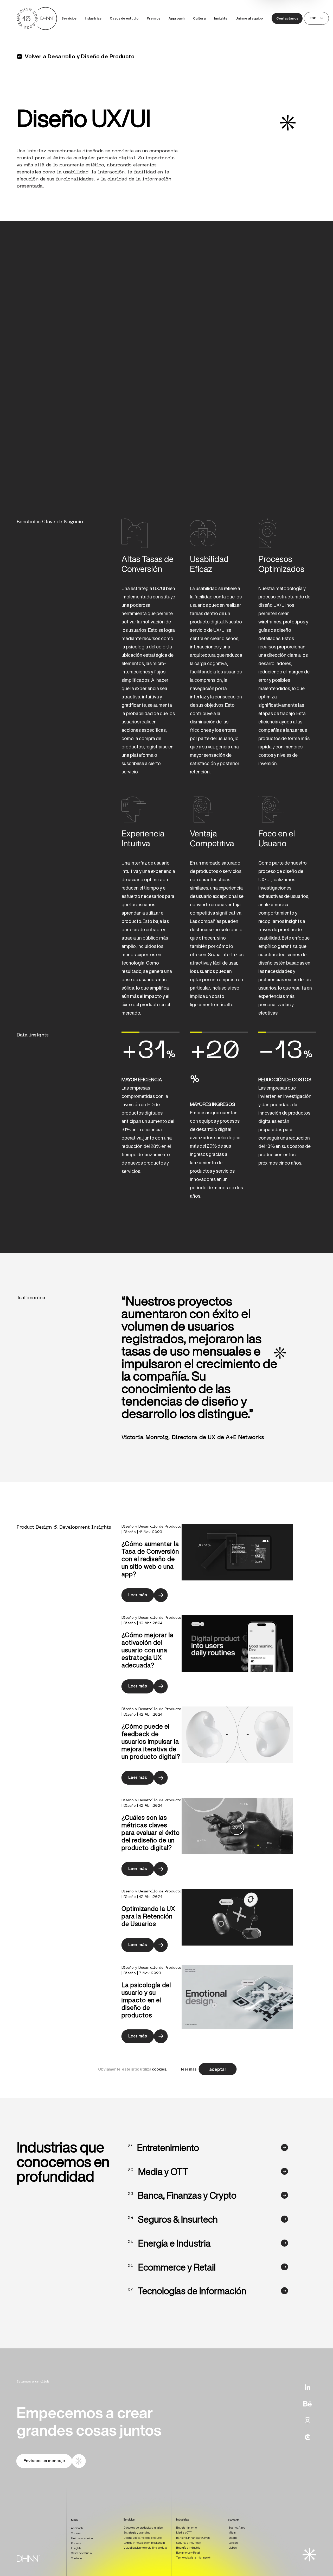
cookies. (159, 2069)
